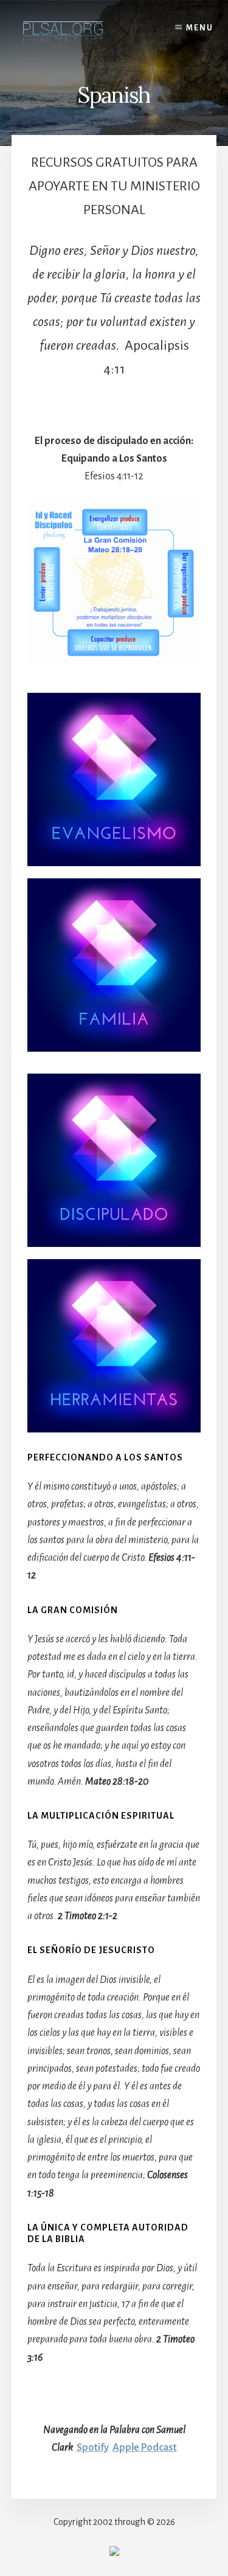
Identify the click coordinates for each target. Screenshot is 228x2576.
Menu (200, 28)
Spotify (93, 2448)
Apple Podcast (145, 2448)
